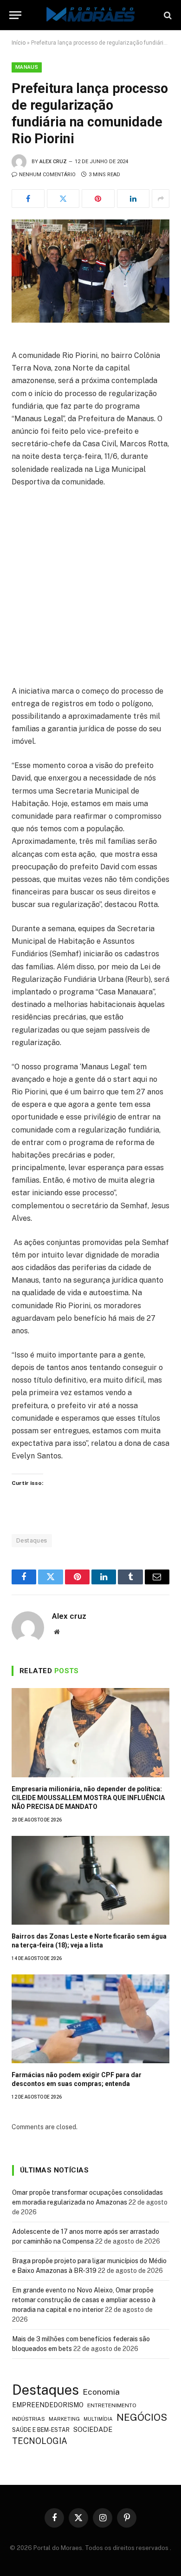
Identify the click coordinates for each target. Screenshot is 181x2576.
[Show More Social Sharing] (161, 199)
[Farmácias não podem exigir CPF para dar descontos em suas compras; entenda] (90, 2019)
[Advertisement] (90, 590)
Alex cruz (53, 162)
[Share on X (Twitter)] (63, 199)
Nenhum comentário (47, 175)
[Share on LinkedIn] (133, 199)
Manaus (27, 67)
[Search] (167, 15)
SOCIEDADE (93, 2429)
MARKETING (64, 2419)
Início (19, 43)
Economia (101, 2392)
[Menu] (15, 15)
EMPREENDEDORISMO (48, 2405)
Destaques (32, 1540)
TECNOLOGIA (40, 2441)
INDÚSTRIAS (29, 2419)
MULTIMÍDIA (98, 2419)
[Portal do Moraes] (90, 15)
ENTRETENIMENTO (112, 2405)
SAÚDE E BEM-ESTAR (41, 2430)
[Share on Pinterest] (98, 199)
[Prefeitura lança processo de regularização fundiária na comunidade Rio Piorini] (90, 271)
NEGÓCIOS (142, 2417)
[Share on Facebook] (28, 199)
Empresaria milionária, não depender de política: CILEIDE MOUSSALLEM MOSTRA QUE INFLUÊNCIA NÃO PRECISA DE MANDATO (88, 1798)
